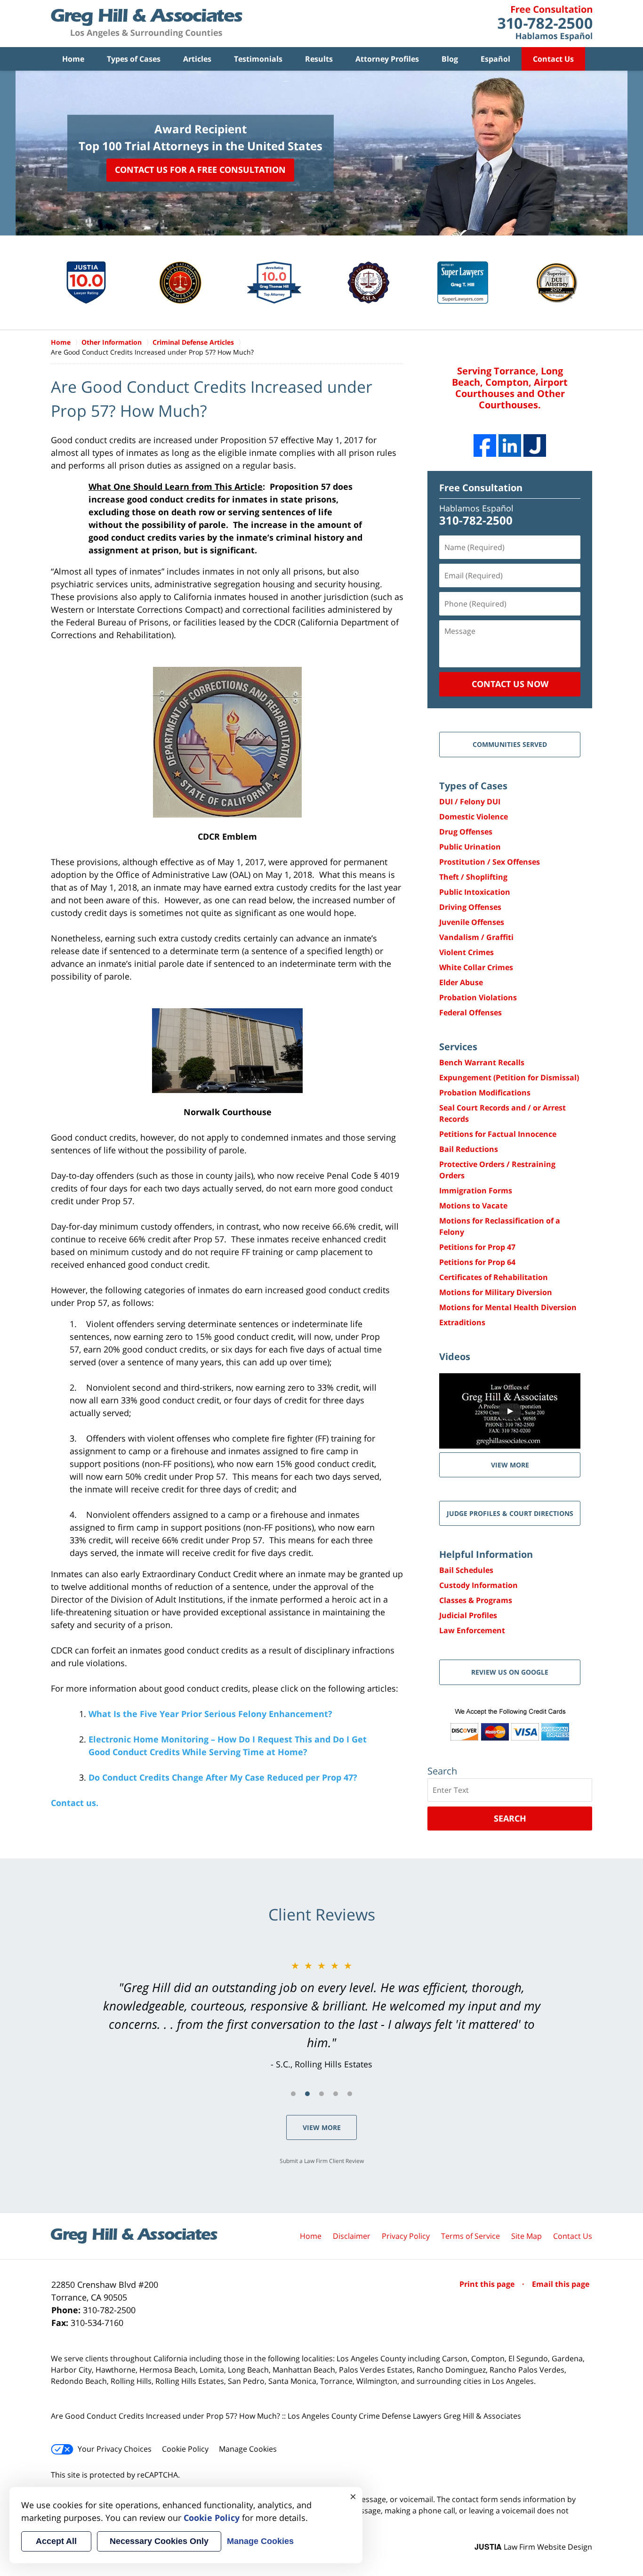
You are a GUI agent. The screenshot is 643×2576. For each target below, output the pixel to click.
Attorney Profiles (387, 59)
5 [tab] (350, 2094)
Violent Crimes (466, 952)
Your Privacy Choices (115, 2449)
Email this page (561, 2284)
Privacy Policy (406, 2236)
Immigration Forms (476, 1191)
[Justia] (535, 446)
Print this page (488, 2284)
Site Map (526, 2236)
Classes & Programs (476, 1600)
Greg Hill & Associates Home (147, 24)
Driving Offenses (470, 907)
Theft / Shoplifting (473, 877)
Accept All (56, 2541)
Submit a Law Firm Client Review (322, 2161)
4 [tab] (336, 2094)
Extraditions (462, 1322)
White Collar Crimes (476, 967)
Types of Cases (134, 59)
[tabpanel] (321, 2015)
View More (322, 2127)
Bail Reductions (469, 1149)
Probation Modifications (485, 1093)
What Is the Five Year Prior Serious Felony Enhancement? (210, 1714)
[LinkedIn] (510, 446)
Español (495, 59)
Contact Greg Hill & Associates (545, 24)
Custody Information (478, 1585)
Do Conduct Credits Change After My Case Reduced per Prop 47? (223, 1777)
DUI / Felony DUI (470, 802)
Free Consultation (481, 488)
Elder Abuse (461, 982)
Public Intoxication (475, 892)
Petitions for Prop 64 (477, 1262)
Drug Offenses (466, 832)
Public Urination (470, 847)
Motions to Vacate (473, 1206)
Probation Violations (478, 997)
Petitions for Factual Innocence (498, 1134)
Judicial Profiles (468, 1615)
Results (319, 59)
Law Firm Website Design (533, 2547)
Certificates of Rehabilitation (494, 1277)
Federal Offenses (470, 1013)
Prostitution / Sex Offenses (490, 862)
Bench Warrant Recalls (482, 1062)
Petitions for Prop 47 (477, 1247)
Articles (197, 59)
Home (73, 59)
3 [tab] (321, 2094)
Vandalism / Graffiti (476, 937)
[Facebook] (485, 446)
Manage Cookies (248, 2449)
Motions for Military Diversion (496, 1292)
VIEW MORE (510, 1465)
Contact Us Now (510, 684)
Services (458, 1047)
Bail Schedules (466, 1570)
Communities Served (510, 744)
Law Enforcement (472, 1630)
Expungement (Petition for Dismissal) (509, 1077)
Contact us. (75, 1803)
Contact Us (553, 59)
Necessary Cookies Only (159, 2541)
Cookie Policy (185, 2449)
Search (510, 1818)
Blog (450, 59)
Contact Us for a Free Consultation (200, 170)
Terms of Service (470, 2236)
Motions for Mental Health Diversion (508, 1307)
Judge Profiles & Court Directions (510, 1513)
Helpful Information (486, 1554)
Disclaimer (352, 2236)
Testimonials (258, 59)
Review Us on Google (510, 1672)
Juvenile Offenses (472, 922)
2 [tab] (307, 2094)
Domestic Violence (474, 817)
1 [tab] (293, 2094)
